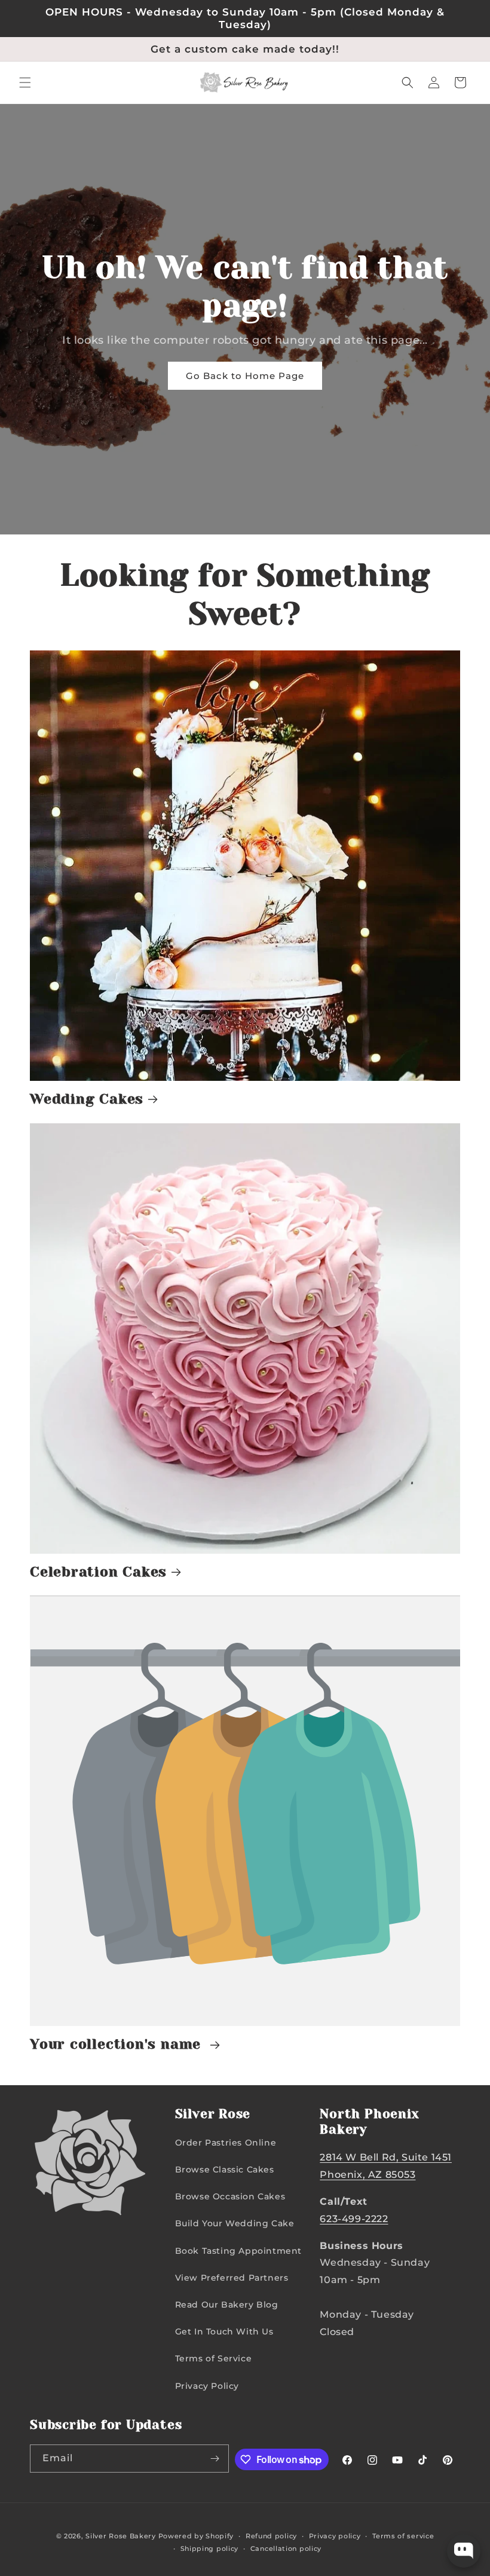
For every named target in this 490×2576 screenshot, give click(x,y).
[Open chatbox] (464, 2551)
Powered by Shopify (196, 2536)
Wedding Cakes (87, 1099)
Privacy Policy (207, 2386)
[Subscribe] (215, 2459)
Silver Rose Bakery (121, 2536)
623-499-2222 (354, 2219)
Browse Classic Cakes (225, 2169)
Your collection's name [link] (118, 2044)
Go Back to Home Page (245, 376)
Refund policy (271, 2536)
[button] (25, 82)
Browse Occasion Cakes (230, 2196)
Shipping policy (210, 2549)
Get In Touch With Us (224, 2331)
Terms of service (403, 2536)
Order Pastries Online (226, 2143)
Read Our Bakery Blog (227, 2305)
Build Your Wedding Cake (235, 2223)
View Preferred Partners (232, 2278)
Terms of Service (214, 2358)
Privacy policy (335, 2536)
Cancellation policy (286, 2549)
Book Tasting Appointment (238, 2251)
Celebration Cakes (98, 1572)
